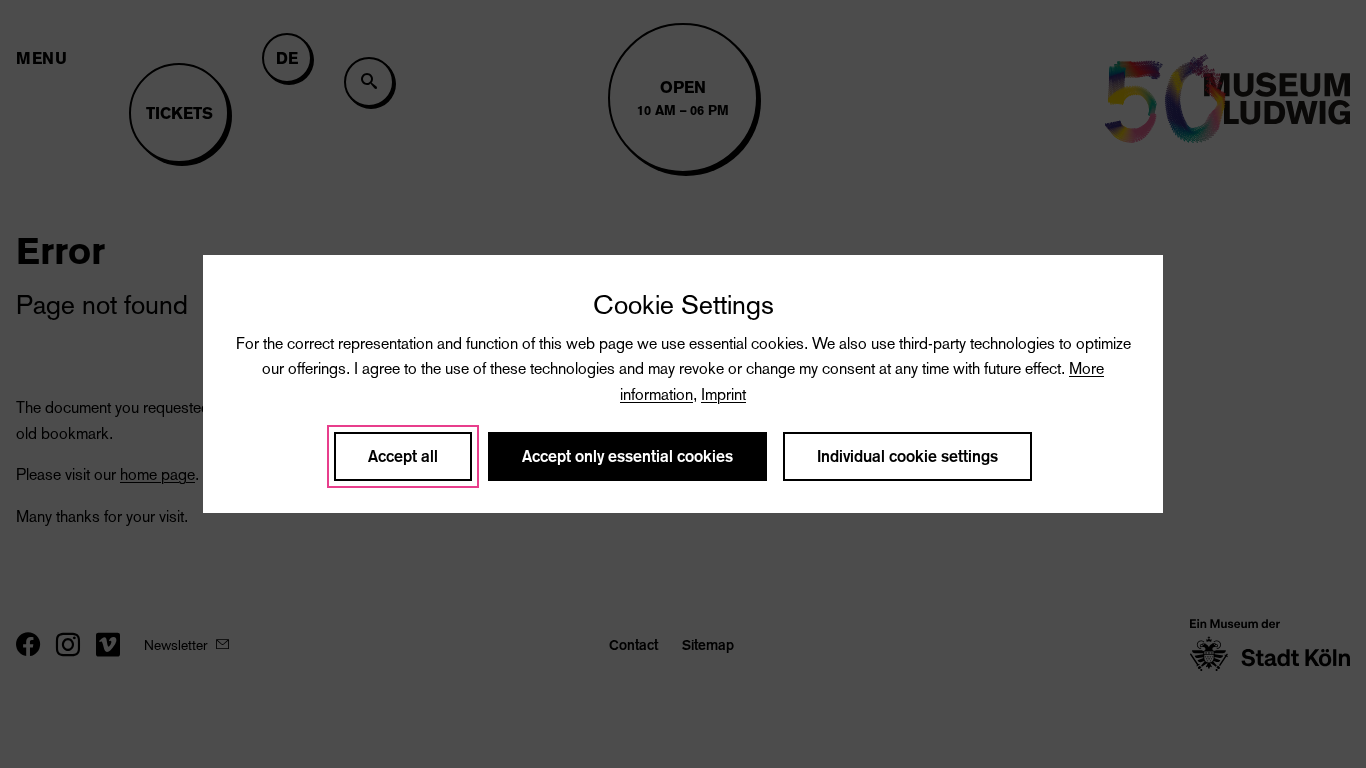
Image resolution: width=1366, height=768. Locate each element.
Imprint (723, 394)
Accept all (403, 456)
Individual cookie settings (907, 456)
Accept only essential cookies (627, 456)
